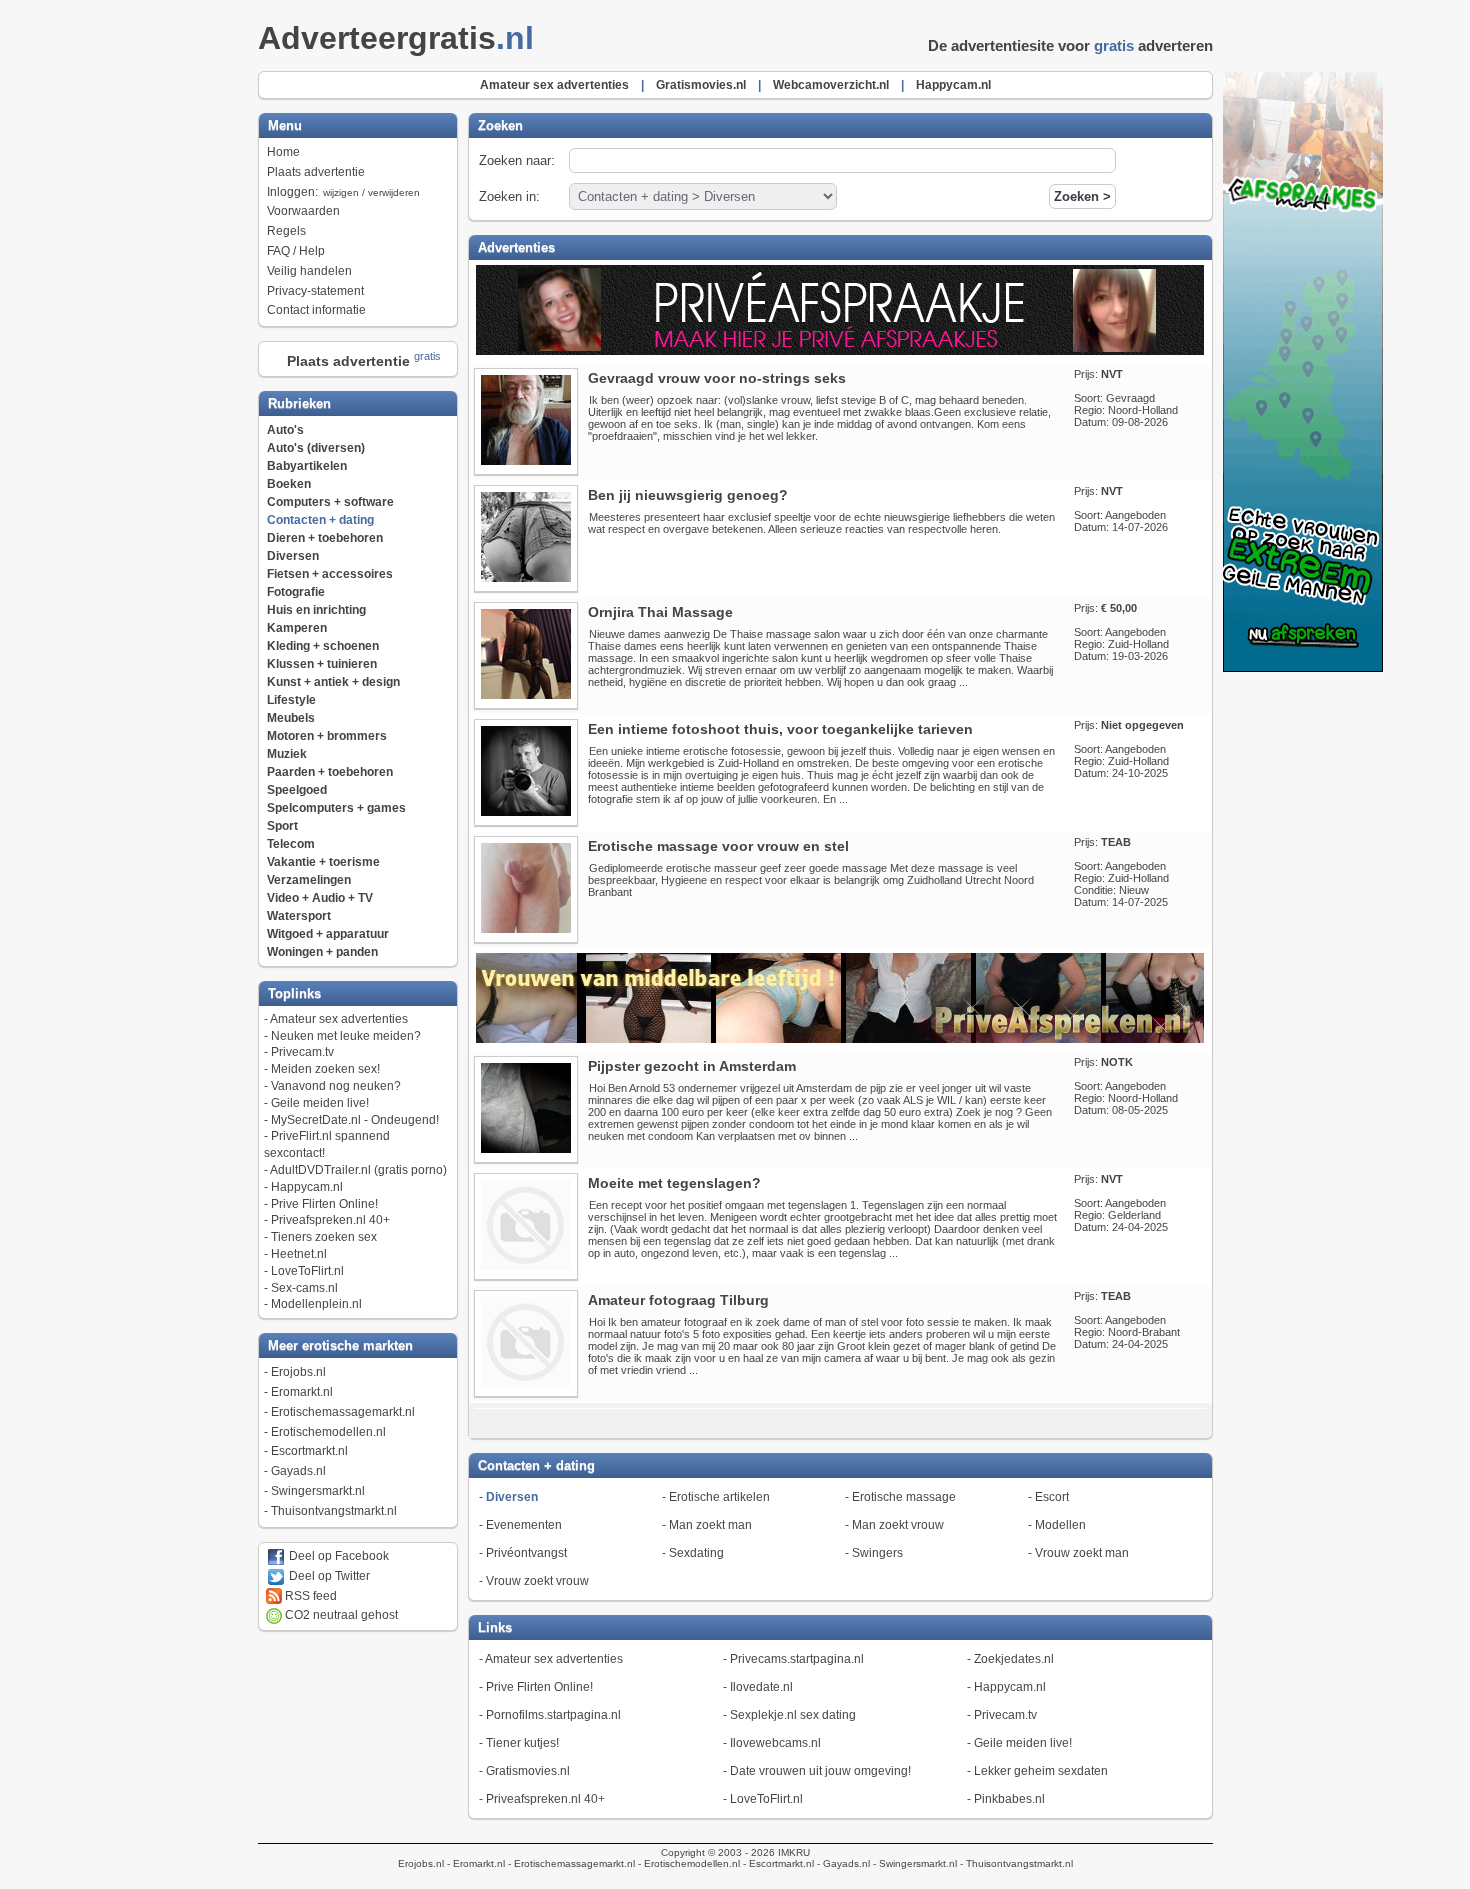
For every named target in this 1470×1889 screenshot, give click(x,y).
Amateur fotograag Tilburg (678, 1300)
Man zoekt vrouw (898, 1525)
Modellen (1060, 1525)
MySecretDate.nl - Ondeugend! (355, 1120)
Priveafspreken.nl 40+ (330, 1220)
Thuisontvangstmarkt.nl (334, 1511)
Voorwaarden (303, 211)
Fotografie (296, 592)
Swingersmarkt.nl (318, 1491)
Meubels (291, 718)
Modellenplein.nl (316, 1304)
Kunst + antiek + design (333, 682)
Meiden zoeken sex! (325, 1069)
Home (283, 152)
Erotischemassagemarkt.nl (343, 1412)
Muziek (287, 754)
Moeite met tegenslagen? (674, 1183)
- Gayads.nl (842, 1863)
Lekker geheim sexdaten (1041, 1771)
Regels (286, 231)
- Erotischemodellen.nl (687, 1863)
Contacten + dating (320, 520)
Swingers (877, 1553)
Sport (282, 826)
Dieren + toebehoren (325, 538)
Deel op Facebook (337, 1556)
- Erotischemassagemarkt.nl (570, 1863)
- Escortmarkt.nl (777, 1863)
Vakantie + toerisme (323, 862)
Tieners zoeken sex (324, 1237)
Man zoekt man (710, 1525)
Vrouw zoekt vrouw (537, 1581)
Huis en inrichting (316, 610)
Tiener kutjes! (522, 1743)
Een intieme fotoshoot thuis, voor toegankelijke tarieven (780, 729)
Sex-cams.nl (304, 1288)
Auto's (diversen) (316, 448)
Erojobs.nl (298, 1372)
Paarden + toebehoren (330, 772)
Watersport (299, 916)
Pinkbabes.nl (1009, 1799)
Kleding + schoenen (323, 646)
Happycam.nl (307, 1187)
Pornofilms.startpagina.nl (553, 1715)
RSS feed (309, 1596)
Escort (1052, 1497)
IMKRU (794, 1852)
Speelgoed (297, 790)
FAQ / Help (296, 251)
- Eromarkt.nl (474, 1863)
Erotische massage (904, 1497)
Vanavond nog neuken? (336, 1086)
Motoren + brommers (327, 736)
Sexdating (696, 1553)
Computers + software (330, 502)
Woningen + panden (322, 952)
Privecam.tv (302, 1052)
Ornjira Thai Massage (660, 612)
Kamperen (297, 628)
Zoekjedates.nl (1014, 1659)
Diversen (293, 556)
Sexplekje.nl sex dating (793, 1715)
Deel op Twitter (328, 1576)
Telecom (291, 844)
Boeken (289, 484)
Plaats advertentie (316, 172)
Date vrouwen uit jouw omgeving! (820, 1771)
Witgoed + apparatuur (328, 934)
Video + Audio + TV (320, 898)
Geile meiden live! (320, 1103)
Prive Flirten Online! (324, 1204)
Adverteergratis (396, 38)
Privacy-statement (315, 291)
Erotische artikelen (719, 1497)
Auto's (285, 430)
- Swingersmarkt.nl (913, 1863)
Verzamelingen (309, 880)
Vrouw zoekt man (1082, 1553)
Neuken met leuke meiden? (346, 1036)
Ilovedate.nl (761, 1687)
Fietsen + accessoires (330, 574)
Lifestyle (291, 700)
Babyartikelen (307, 466)
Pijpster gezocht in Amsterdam (692, 1066)
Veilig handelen (309, 271)
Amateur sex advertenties (339, 1019)
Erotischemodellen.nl (328, 1432)
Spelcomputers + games (336, 808)
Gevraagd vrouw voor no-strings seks (717, 378)
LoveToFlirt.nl (307, 1271)
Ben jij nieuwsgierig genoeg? (688, 495)
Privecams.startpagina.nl (797, 1659)
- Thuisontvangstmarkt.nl (1015, 1863)
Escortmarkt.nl (309, 1451)
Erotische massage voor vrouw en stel (718, 846)
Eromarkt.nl (302, 1392)
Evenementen (524, 1525)
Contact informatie (316, 310)
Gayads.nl (298, 1471)
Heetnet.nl (299, 1254)
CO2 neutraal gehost (340, 1615)
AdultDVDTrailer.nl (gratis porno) (358, 1170)
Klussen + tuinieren (322, 664)
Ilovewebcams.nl (775, 1743)
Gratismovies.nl (528, 1771)
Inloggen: (343, 192)
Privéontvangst (526, 1553)
